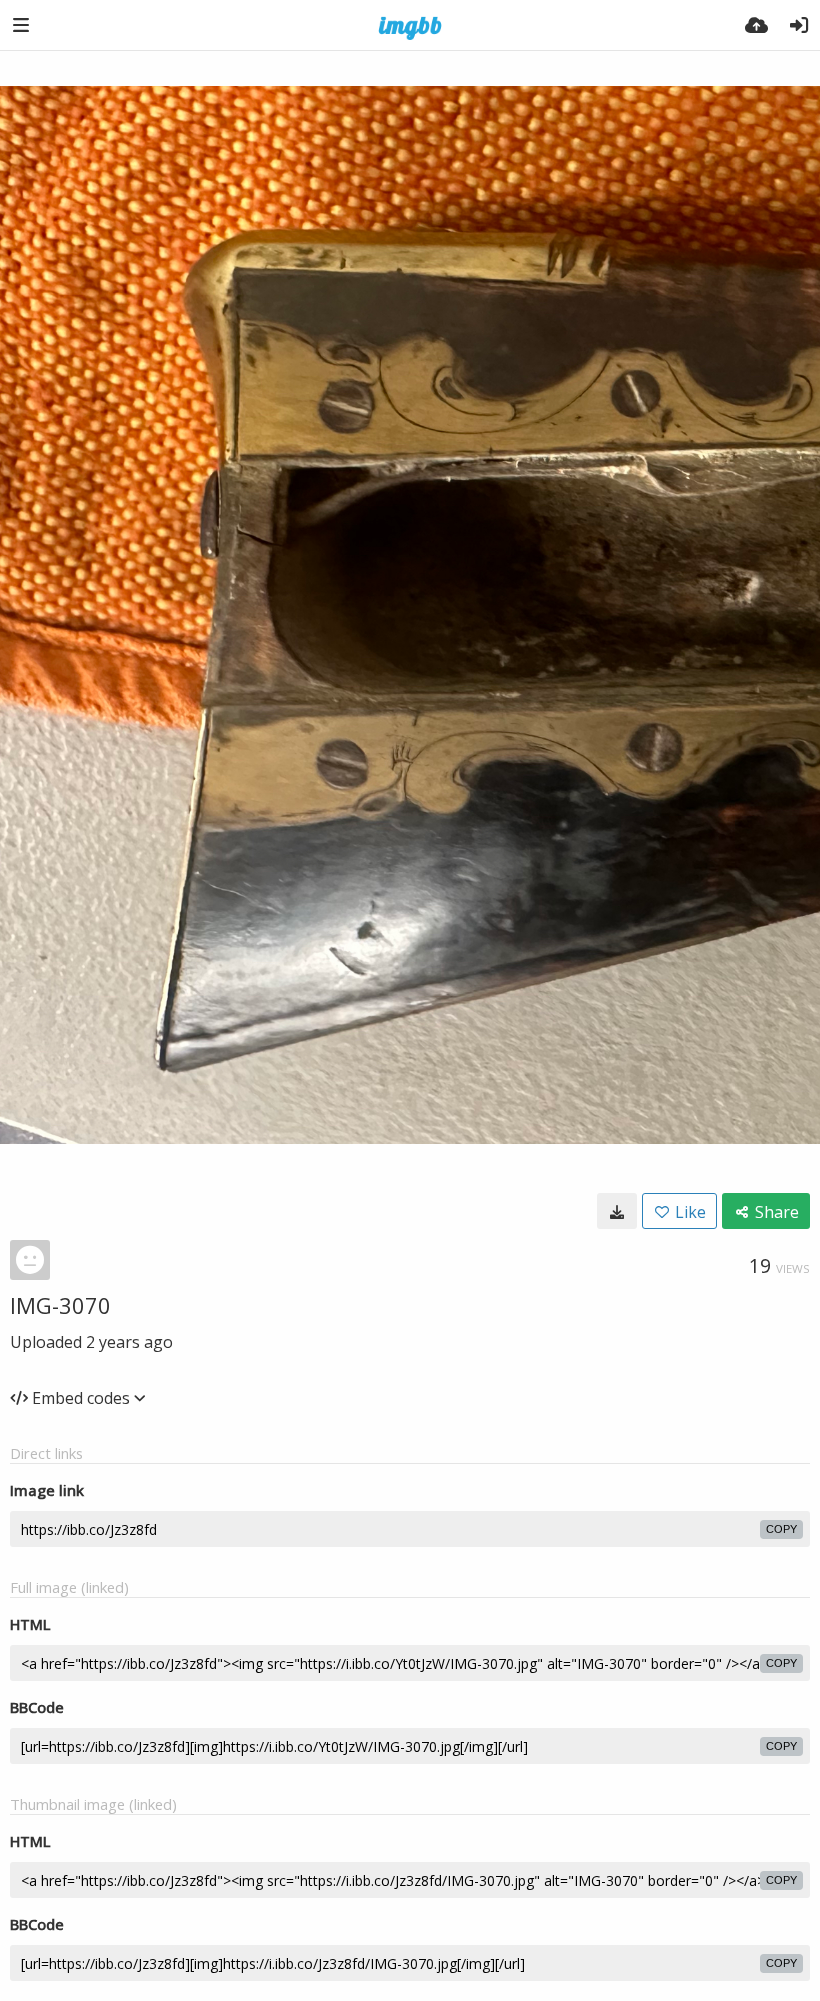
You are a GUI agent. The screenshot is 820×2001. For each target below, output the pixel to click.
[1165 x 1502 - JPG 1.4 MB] (617, 1211)
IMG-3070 (60, 1305)
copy (781, 1529)
